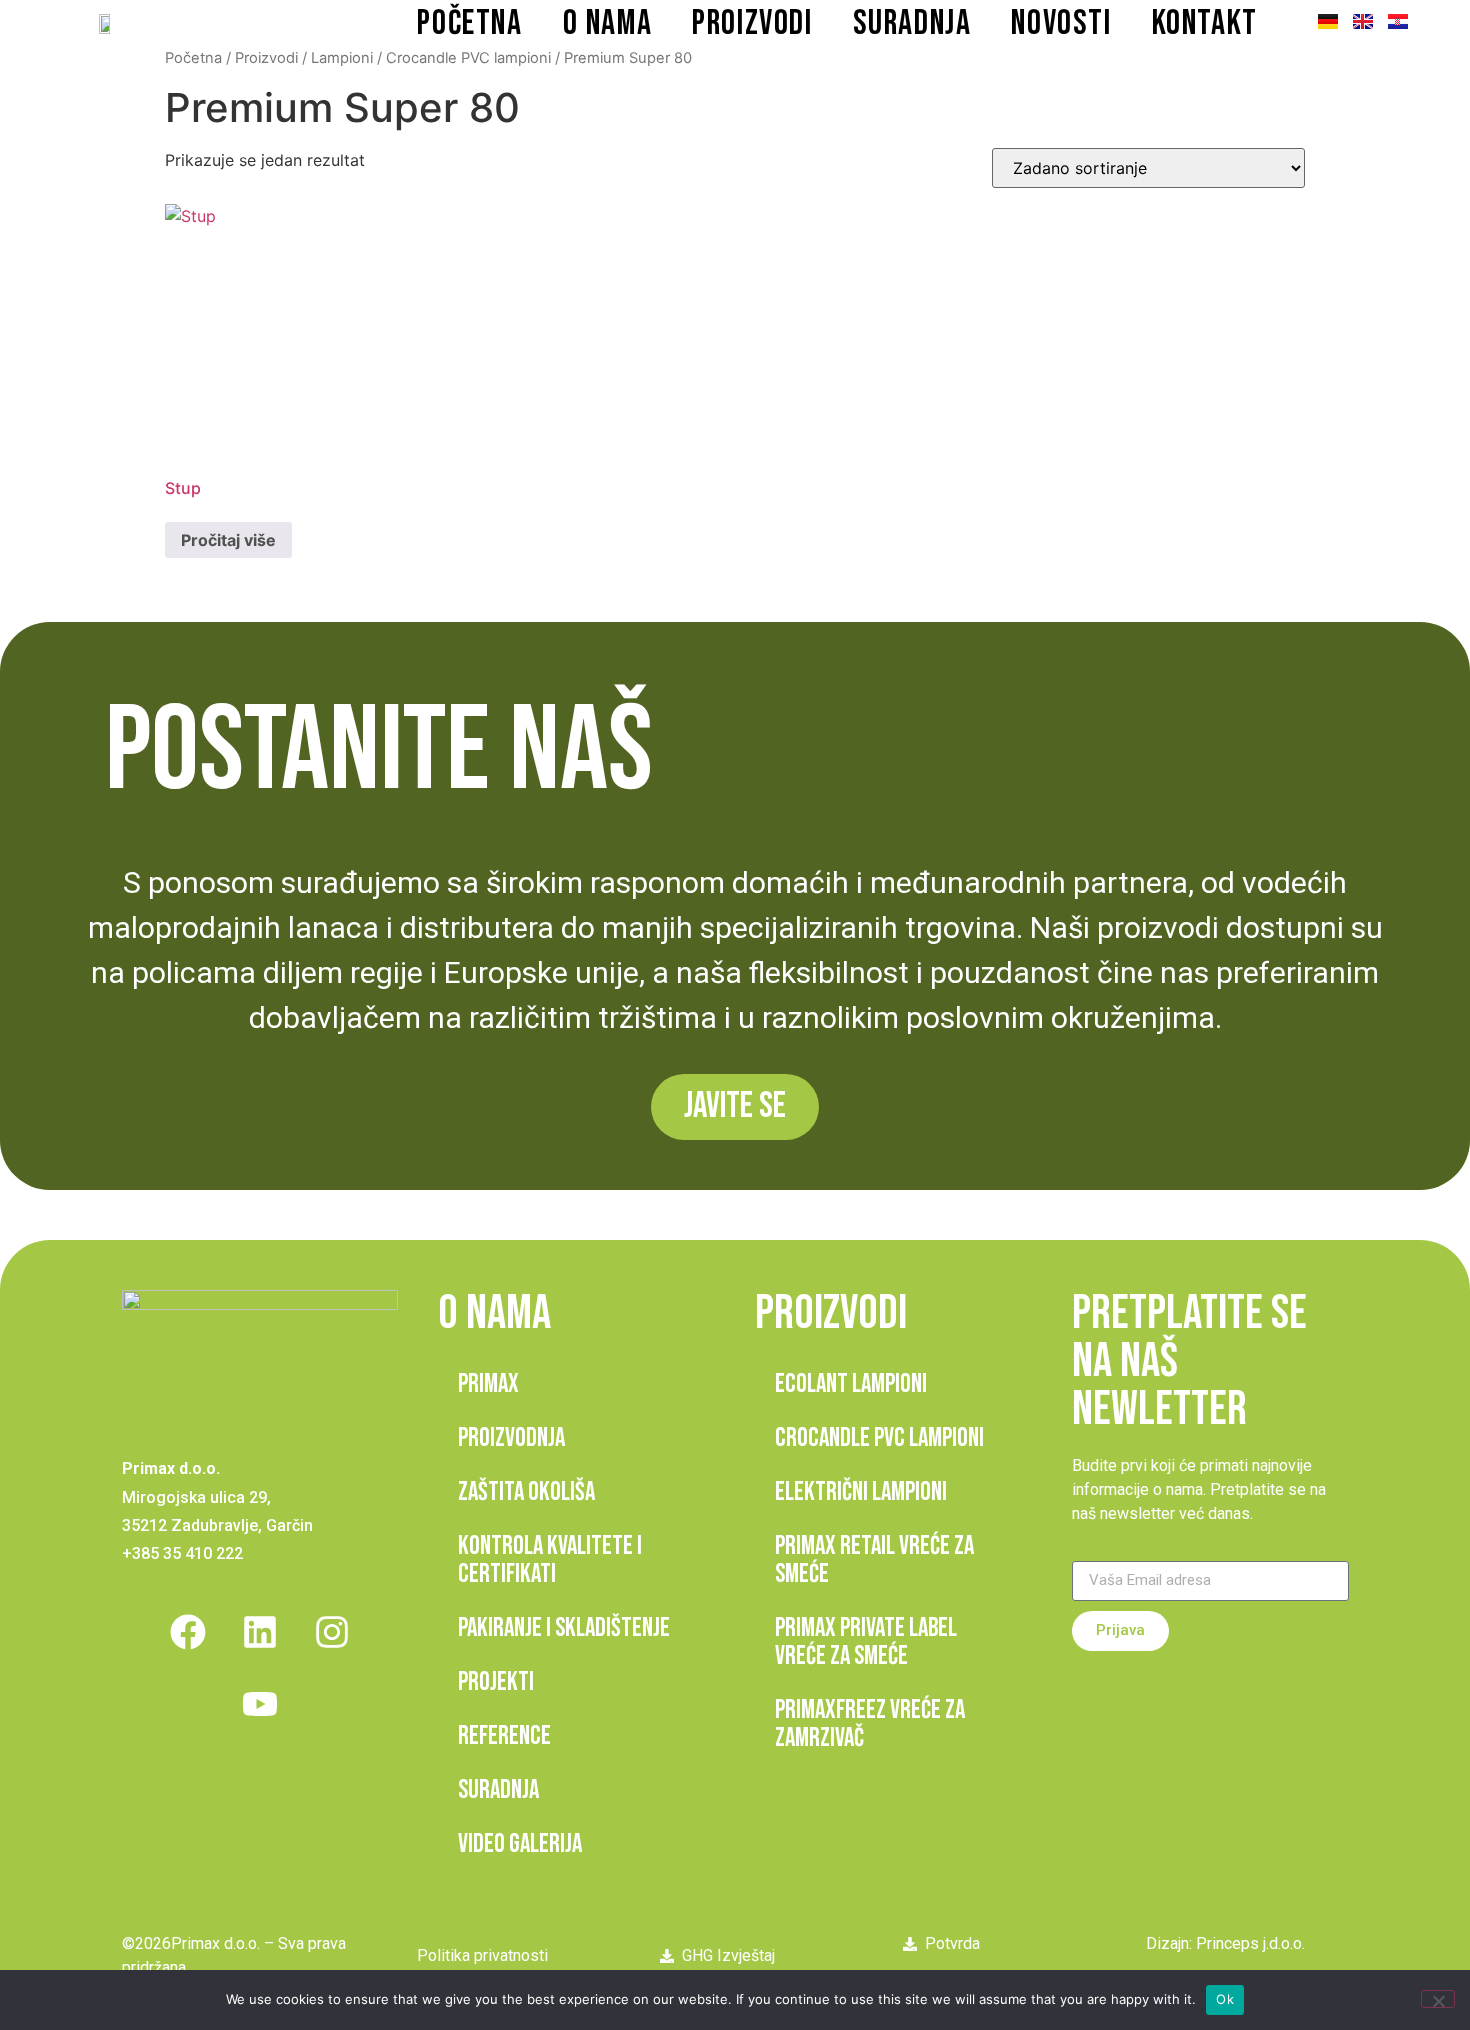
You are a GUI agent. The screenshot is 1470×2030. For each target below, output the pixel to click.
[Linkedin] (260, 1632)
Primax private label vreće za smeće (866, 1642)
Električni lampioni (861, 1492)
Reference (504, 1736)
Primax (488, 1384)
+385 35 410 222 (182, 1553)
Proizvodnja (511, 1438)
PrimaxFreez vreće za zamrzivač (870, 1724)
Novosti (1061, 23)
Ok (1225, 1999)
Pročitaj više (228, 540)
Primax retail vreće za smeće (874, 1560)
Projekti (496, 1682)
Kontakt (1205, 23)
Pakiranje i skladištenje (564, 1628)
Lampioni (342, 58)
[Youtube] (260, 1704)
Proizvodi (752, 23)
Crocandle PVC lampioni (468, 58)
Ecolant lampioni (851, 1384)
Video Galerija (520, 1844)
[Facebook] (188, 1632)
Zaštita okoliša (526, 1492)
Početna (469, 23)
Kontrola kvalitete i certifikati (550, 1560)
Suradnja (912, 23)
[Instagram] (332, 1632)
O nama (608, 23)
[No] (1438, 1999)
